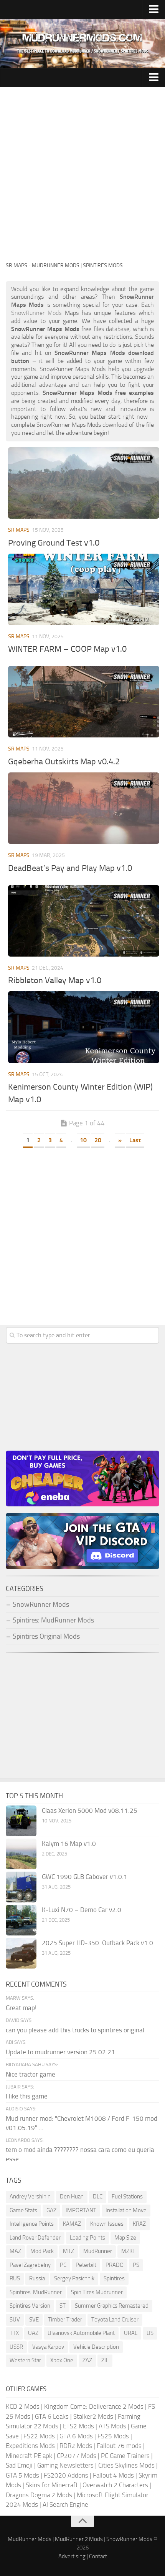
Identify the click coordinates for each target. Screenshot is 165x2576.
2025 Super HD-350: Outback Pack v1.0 (97, 1943)
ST (63, 2306)
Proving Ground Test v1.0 (54, 543)
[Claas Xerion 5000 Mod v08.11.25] (21, 1821)
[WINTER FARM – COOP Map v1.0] (84, 589)
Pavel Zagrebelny (30, 2265)
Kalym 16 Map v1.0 (69, 1844)
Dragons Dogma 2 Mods (39, 2495)
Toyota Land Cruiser (115, 2320)
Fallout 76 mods (119, 2446)
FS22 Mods (39, 2436)
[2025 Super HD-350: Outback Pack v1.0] (21, 1953)
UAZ (33, 2333)
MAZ (15, 2251)
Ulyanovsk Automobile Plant (81, 2333)
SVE (34, 2320)
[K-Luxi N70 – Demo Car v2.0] (21, 1920)
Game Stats (23, 2210)
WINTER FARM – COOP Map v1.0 (67, 649)
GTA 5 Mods (22, 2475)
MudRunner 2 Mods (79, 2539)
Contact (98, 2556)
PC (63, 2265)
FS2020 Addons (66, 2475)
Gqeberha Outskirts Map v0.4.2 (64, 762)
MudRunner (98, 2251)
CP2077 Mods (77, 2456)
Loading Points (87, 2238)
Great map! (21, 2008)
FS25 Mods (113, 2436)
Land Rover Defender (35, 2238)
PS (136, 2265)
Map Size (125, 2238)
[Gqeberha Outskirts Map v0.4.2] (84, 702)
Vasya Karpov (48, 2347)
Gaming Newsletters (65, 2465)
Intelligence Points (32, 2224)
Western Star (25, 2360)
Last (135, 1140)
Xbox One (62, 2360)
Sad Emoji (19, 2465)
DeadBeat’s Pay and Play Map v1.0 (70, 868)
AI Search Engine (65, 2504)
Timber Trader (65, 2320)
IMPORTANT (81, 2210)
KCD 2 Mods (23, 2406)
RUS (15, 2278)
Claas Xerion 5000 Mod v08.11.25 (90, 1811)
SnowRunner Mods (129, 2539)
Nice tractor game (31, 2074)
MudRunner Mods (30, 2539)
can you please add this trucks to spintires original (75, 2030)
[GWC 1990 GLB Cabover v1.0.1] (21, 1887)
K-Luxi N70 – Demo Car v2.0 (82, 1910)
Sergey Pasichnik (74, 2278)
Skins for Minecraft (52, 2485)
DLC (98, 2197)
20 (98, 1140)
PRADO (115, 2265)
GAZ (51, 2210)
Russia (37, 2278)
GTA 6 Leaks (52, 2416)
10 (83, 1140)
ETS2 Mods (78, 2426)
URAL (131, 2333)
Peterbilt (86, 2265)
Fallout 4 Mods (113, 2475)
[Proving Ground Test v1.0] (84, 483)
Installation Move (126, 2210)
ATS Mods (112, 2426)
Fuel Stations (127, 2197)
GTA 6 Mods (76, 2436)
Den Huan (72, 2197)
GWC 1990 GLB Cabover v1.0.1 (85, 1877)
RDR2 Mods (76, 2446)
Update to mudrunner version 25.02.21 (60, 2052)
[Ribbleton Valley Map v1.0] (84, 921)
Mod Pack (42, 2251)
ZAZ (87, 2360)
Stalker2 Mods (93, 2416)
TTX (14, 2333)
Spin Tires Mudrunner (97, 2292)
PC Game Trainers (125, 2456)
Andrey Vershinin (30, 2197)
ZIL (105, 2360)
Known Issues (107, 2224)
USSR (16, 2347)
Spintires (114, 2278)
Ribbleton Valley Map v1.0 (55, 980)
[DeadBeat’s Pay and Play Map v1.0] (84, 808)
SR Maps (19, 530)
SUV (15, 2320)
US (150, 2333)
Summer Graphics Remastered (112, 2306)
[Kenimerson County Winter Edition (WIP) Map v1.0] (84, 1027)
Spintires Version (30, 2306)
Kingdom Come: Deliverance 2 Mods (94, 2406)
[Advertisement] (82, 174)
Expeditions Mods (30, 2446)
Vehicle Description (96, 2347)
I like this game (27, 2096)
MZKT (128, 2251)
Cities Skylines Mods (126, 2465)
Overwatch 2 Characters (115, 2485)
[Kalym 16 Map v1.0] (21, 1854)
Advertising (72, 2556)
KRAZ (139, 2224)
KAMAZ (72, 2224)
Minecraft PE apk (29, 2456)
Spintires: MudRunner (36, 2292)
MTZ (68, 2251)
